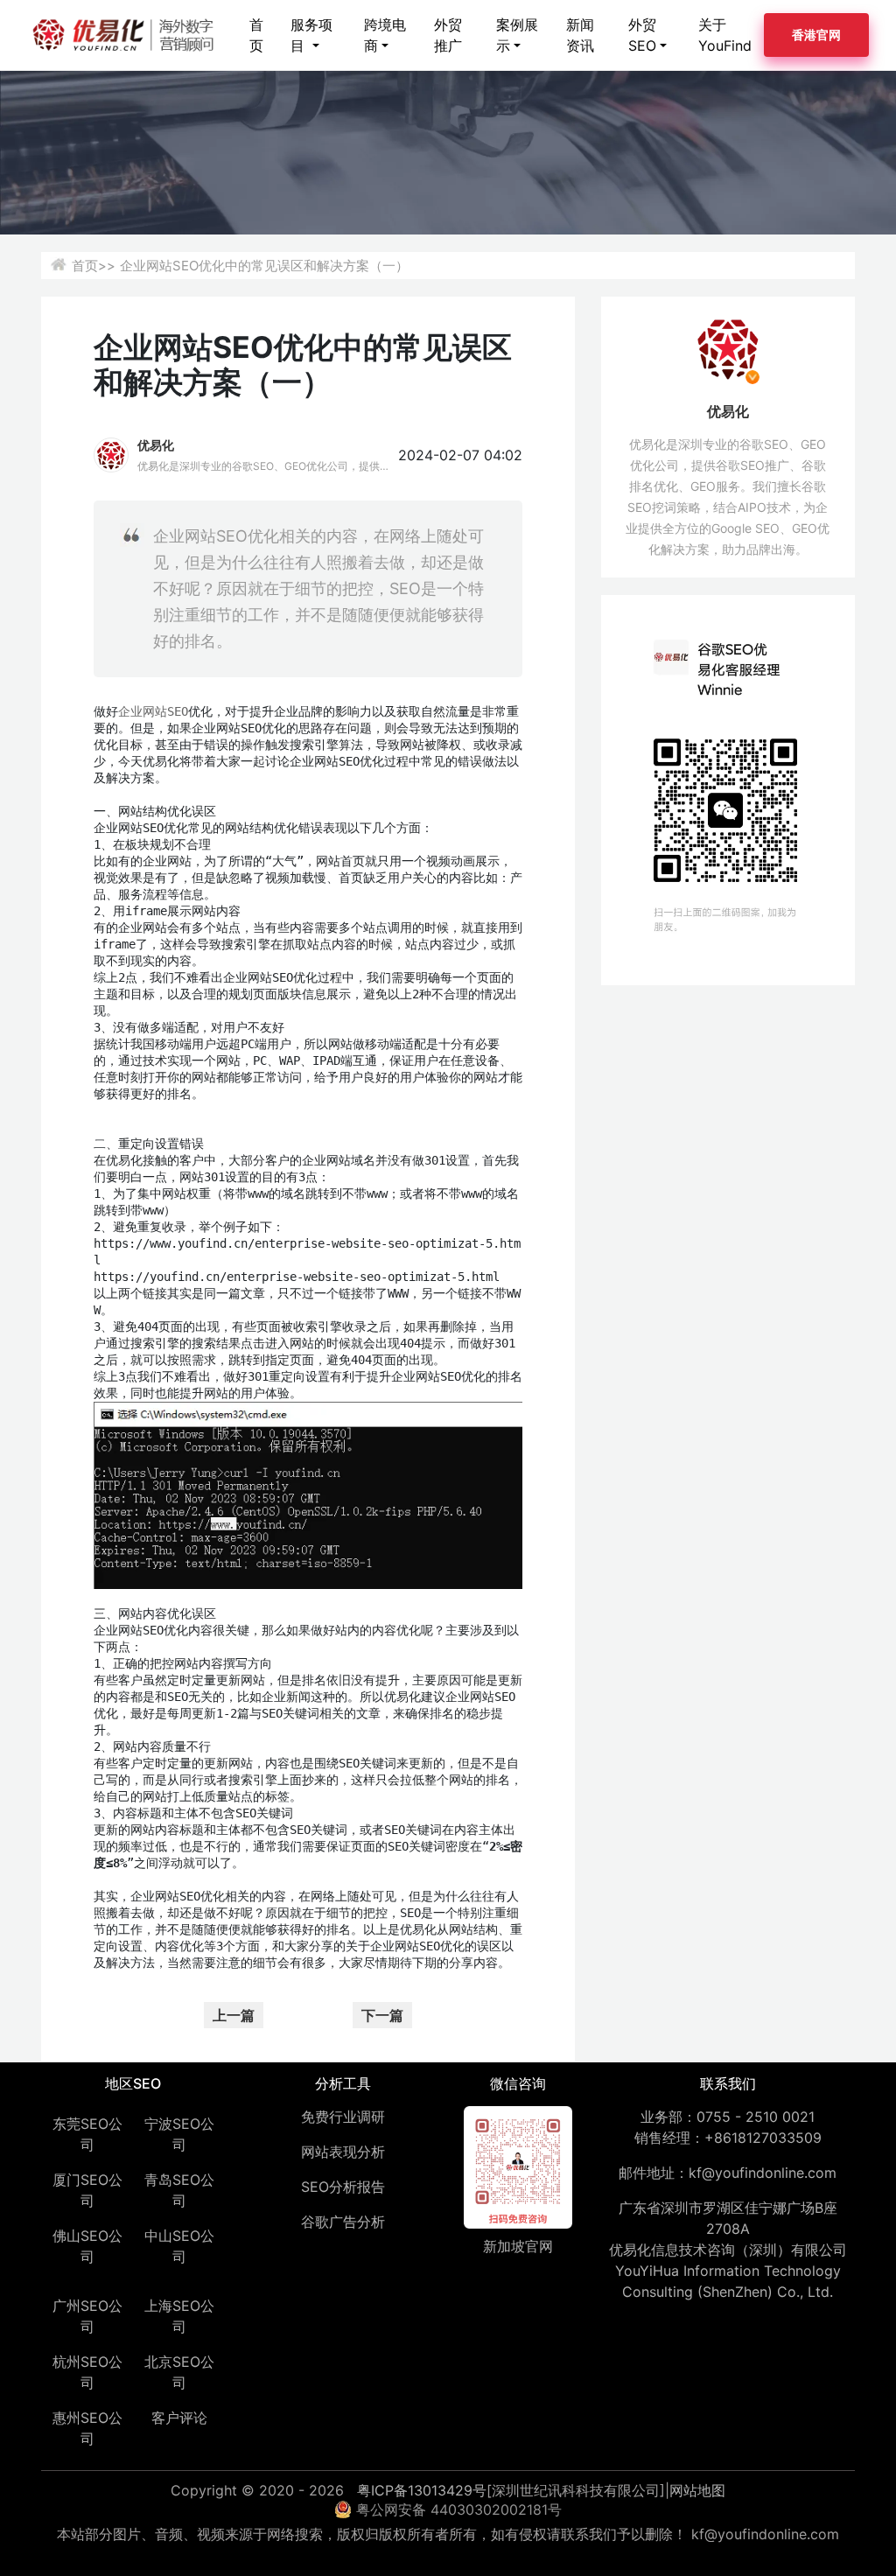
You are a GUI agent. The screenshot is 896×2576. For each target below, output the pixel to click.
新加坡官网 (518, 2246)
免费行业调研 (343, 2117)
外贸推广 (448, 35)
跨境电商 (385, 35)
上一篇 (234, 2015)
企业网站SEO (153, 711)
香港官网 (816, 35)
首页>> (94, 266)
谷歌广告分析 (343, 2222)
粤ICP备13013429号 (422, 2490)
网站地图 (697, 2490)
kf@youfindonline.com (763, 2173)
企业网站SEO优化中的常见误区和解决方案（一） (264, 266)
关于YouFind (725, 35)
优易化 (156, 445)
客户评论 (179, 2418)
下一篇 (382, 2015)
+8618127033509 (763, 2138)
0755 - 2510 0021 (756, 2117)
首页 (256, 35)
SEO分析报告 (343, 2187)
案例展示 (517, 35)
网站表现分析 (343, 2152)
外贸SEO (642, 35)
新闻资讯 (580, 35)
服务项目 (311, 35)
